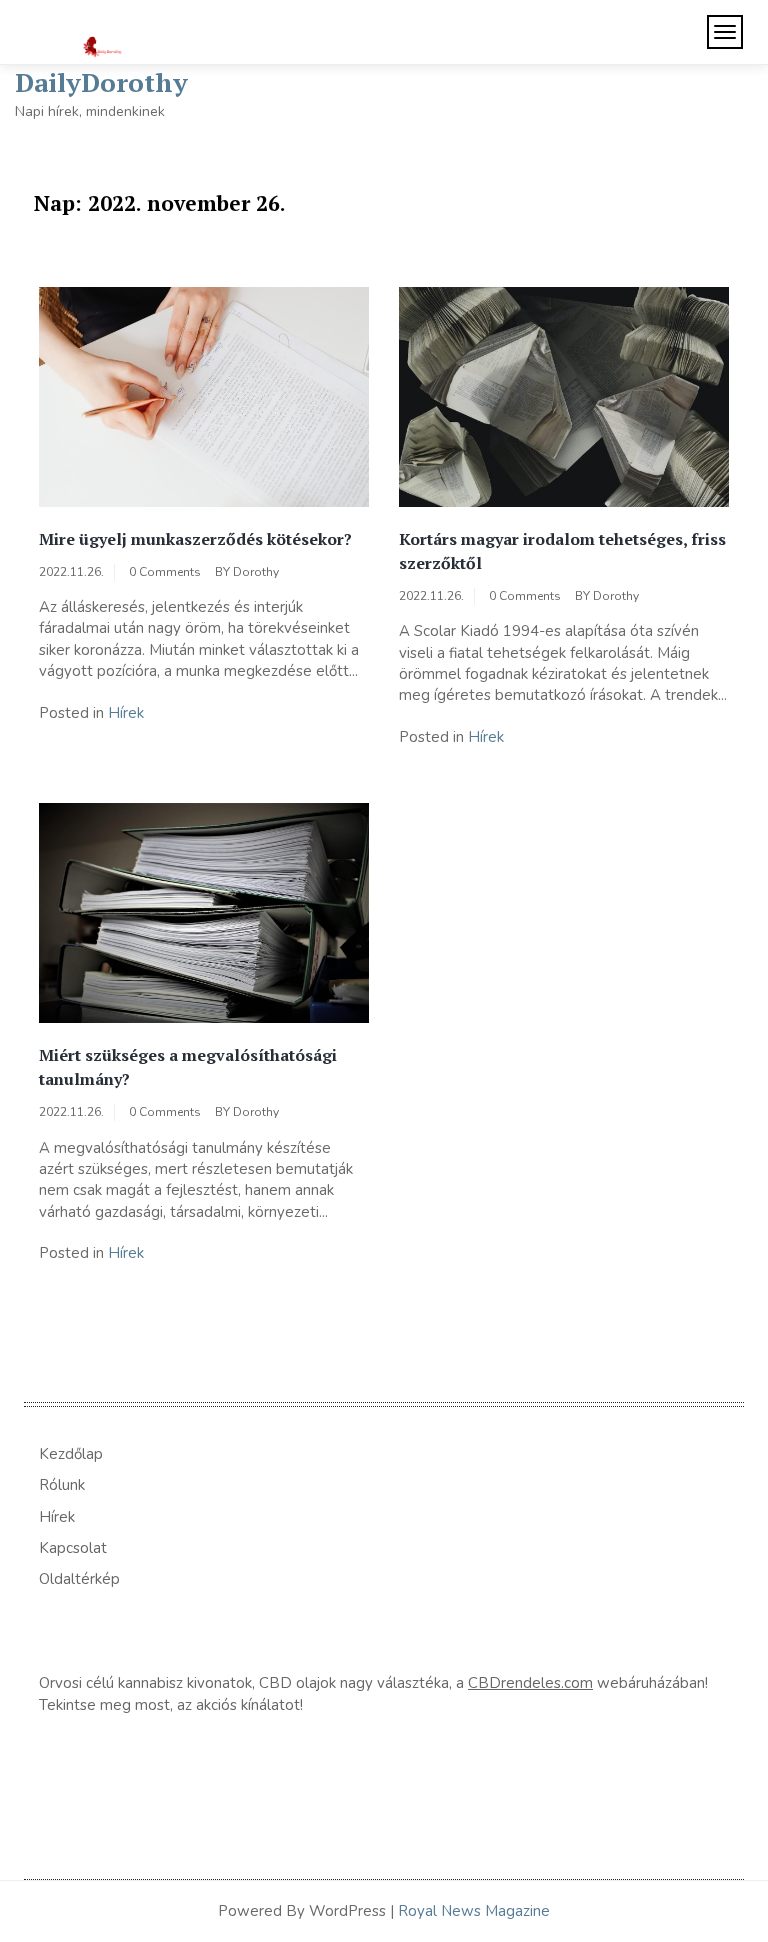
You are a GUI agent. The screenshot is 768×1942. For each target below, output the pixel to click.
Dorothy (256, 572)
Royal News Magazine (474, 1911)
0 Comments (165, 572)
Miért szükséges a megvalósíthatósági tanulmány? (188, 1067)
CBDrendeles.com (530, 1683)
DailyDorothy (101, 82)
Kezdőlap (71, 1454)
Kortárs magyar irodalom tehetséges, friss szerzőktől (562, 551)
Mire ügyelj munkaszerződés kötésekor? (195, 539)
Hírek (126, 713)
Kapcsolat (73, 1548)
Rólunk (62, 1485)
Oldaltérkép (79, 1579)
